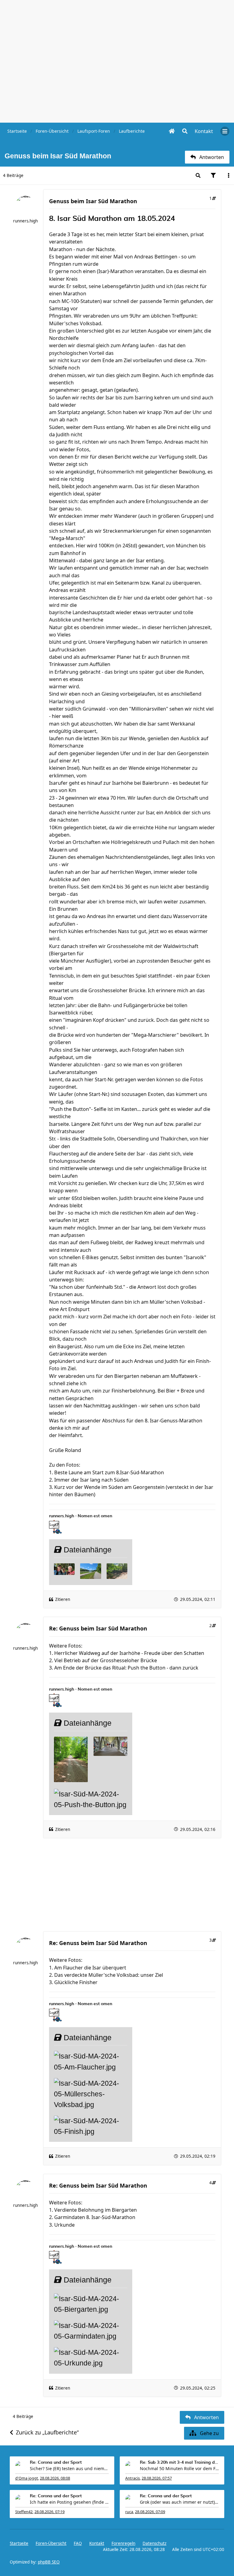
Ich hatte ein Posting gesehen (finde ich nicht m (69, 2502)
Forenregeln (123, 2543)
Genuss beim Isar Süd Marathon (93, 201)
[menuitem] (204, 131)
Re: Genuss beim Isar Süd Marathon (98, 1628)
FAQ (78, 2543)
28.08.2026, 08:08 (55, 2478)
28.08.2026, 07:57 (157, 2478)
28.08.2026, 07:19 (50, 2512)
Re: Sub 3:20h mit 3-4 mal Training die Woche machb (179, 2463)
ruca (129, 2512)
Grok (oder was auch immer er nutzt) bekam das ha (179, 2502)
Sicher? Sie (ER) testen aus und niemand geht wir (69, 2468)
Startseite (19, 2543)
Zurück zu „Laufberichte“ (47, 2432)
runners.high (25, 221)
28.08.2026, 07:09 (150, 2512)
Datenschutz (154, 2543)
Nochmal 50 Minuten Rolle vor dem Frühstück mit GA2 (179, 2468)
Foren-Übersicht (51, 2543)
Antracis (133, 2478)
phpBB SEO (49, 2562)
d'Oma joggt (27, 2478)
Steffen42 (24, 2512)
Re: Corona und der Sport (56, 2463)
